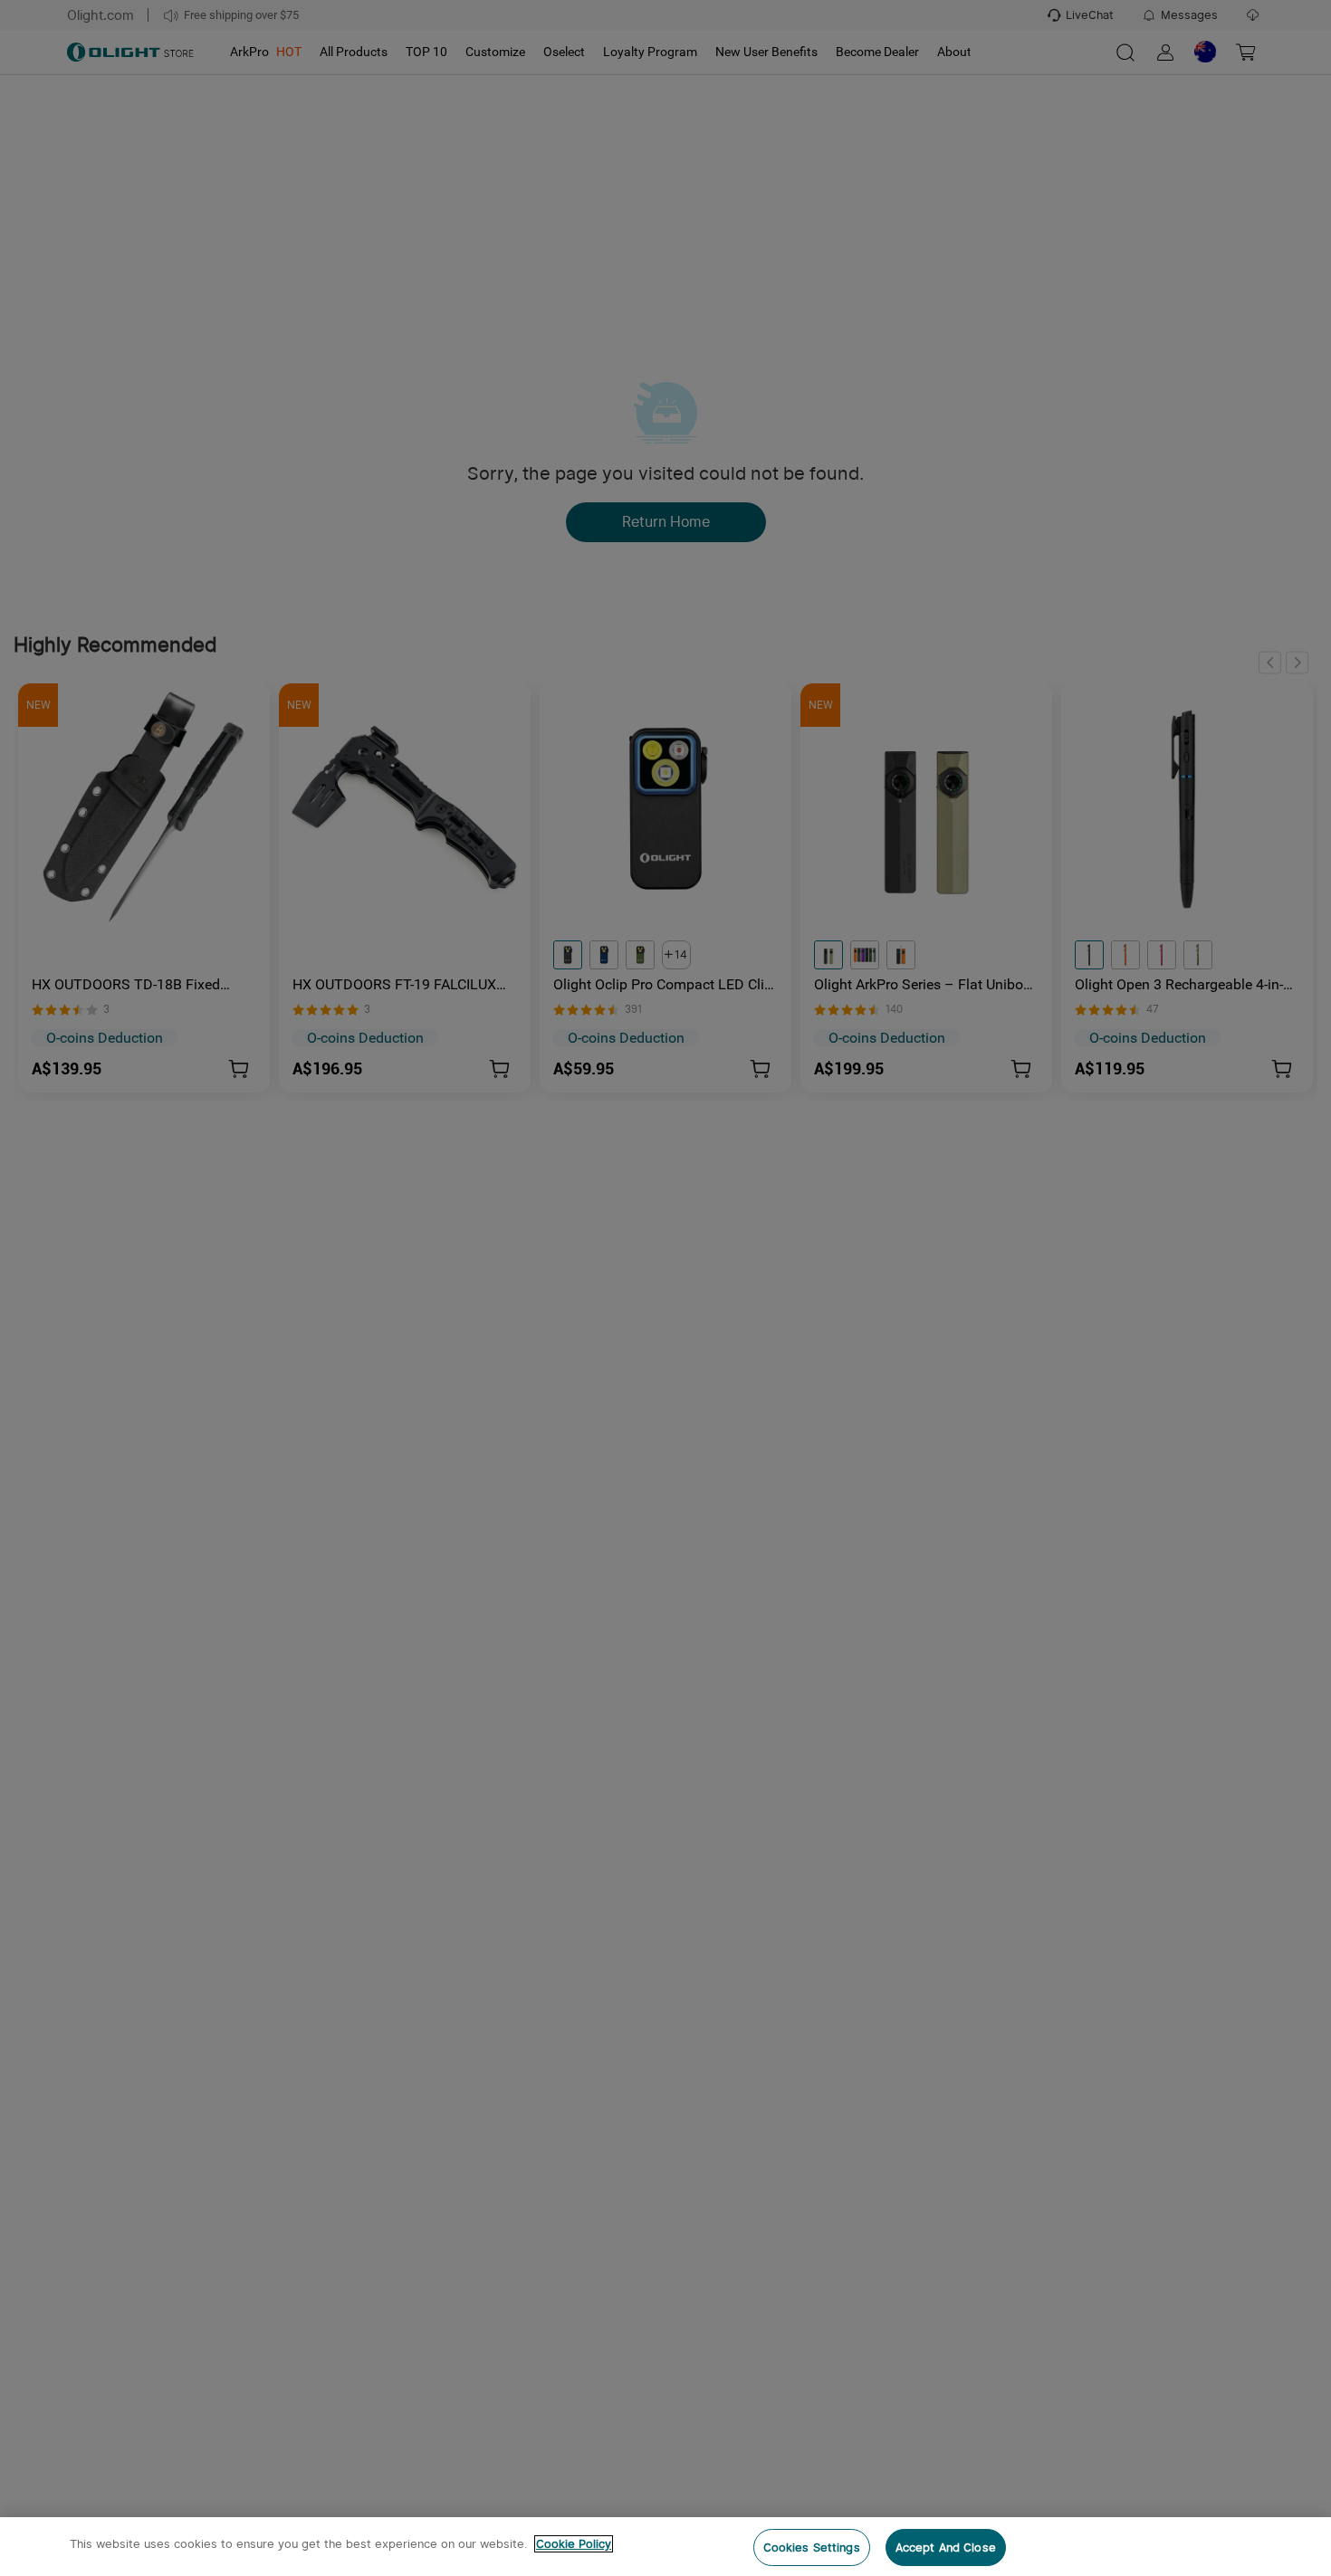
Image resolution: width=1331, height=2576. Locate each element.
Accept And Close (946, 2547)
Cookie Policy (574, 2544)
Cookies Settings (812, 2547)
